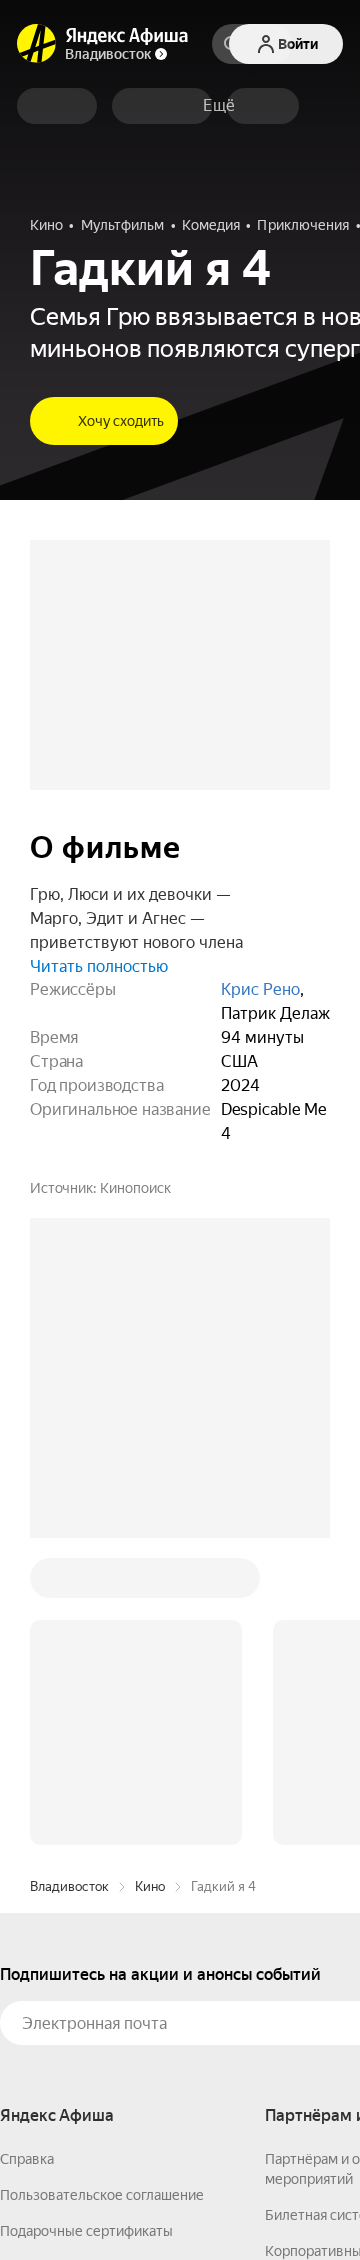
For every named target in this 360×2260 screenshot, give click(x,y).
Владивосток (69, 1886)
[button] (219, 106)
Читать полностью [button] (99, 966)
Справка (27, 2159)
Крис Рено (260, 989)
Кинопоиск (135, 1188)
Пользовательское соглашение (102, 2195)
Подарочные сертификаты (86, 2231)
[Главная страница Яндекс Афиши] (37, 44)
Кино (150, 1886)
